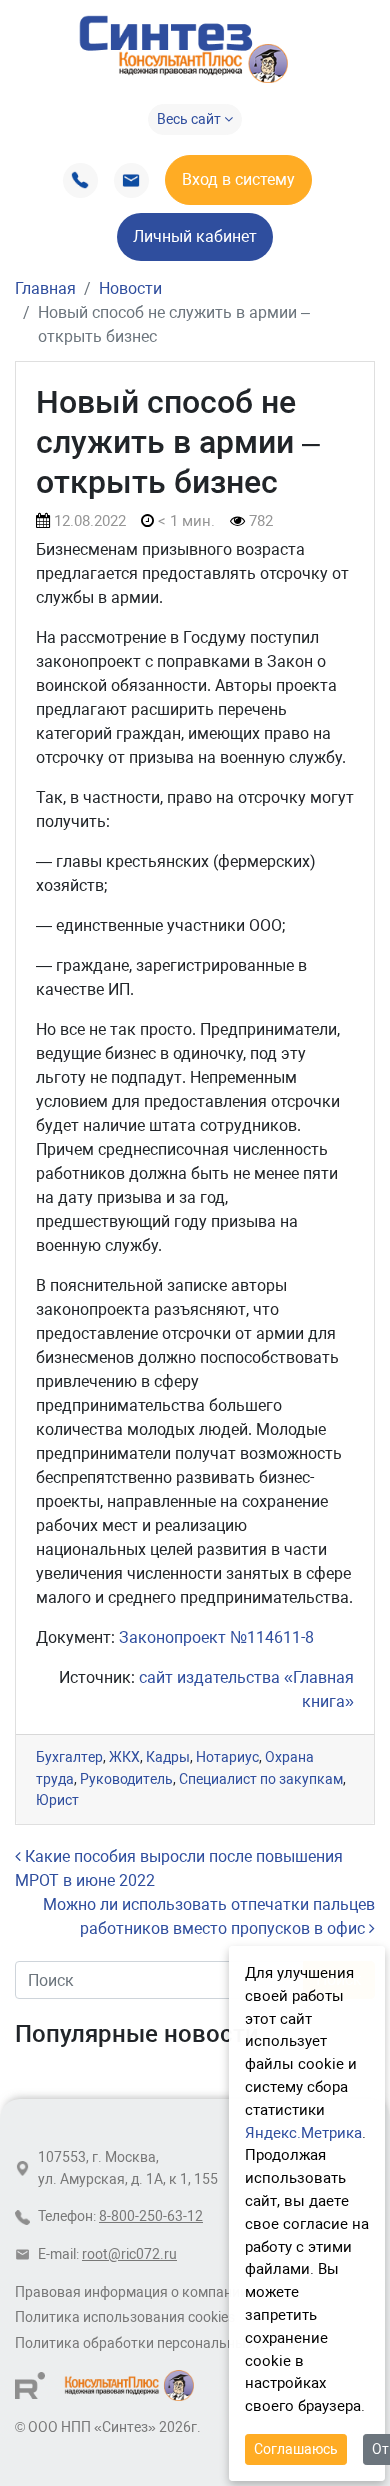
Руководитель (126, 1779)
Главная (45, 288)
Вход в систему (238, 179)
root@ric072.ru (129, 2254)
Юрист (57, 1800)
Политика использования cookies (125, 2317)
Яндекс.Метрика (303, 2133)
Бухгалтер (69, 1757)
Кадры (168, 1757)
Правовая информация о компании (131, 2292)
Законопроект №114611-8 (216, 1637)
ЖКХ (124, 1757)
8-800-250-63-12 (151, 2216)
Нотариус (227, 1757)
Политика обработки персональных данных (160, 2343)
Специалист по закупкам (261, 1779)
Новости (130, 288)
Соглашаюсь (296, 2449)
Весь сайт (190, 119)
